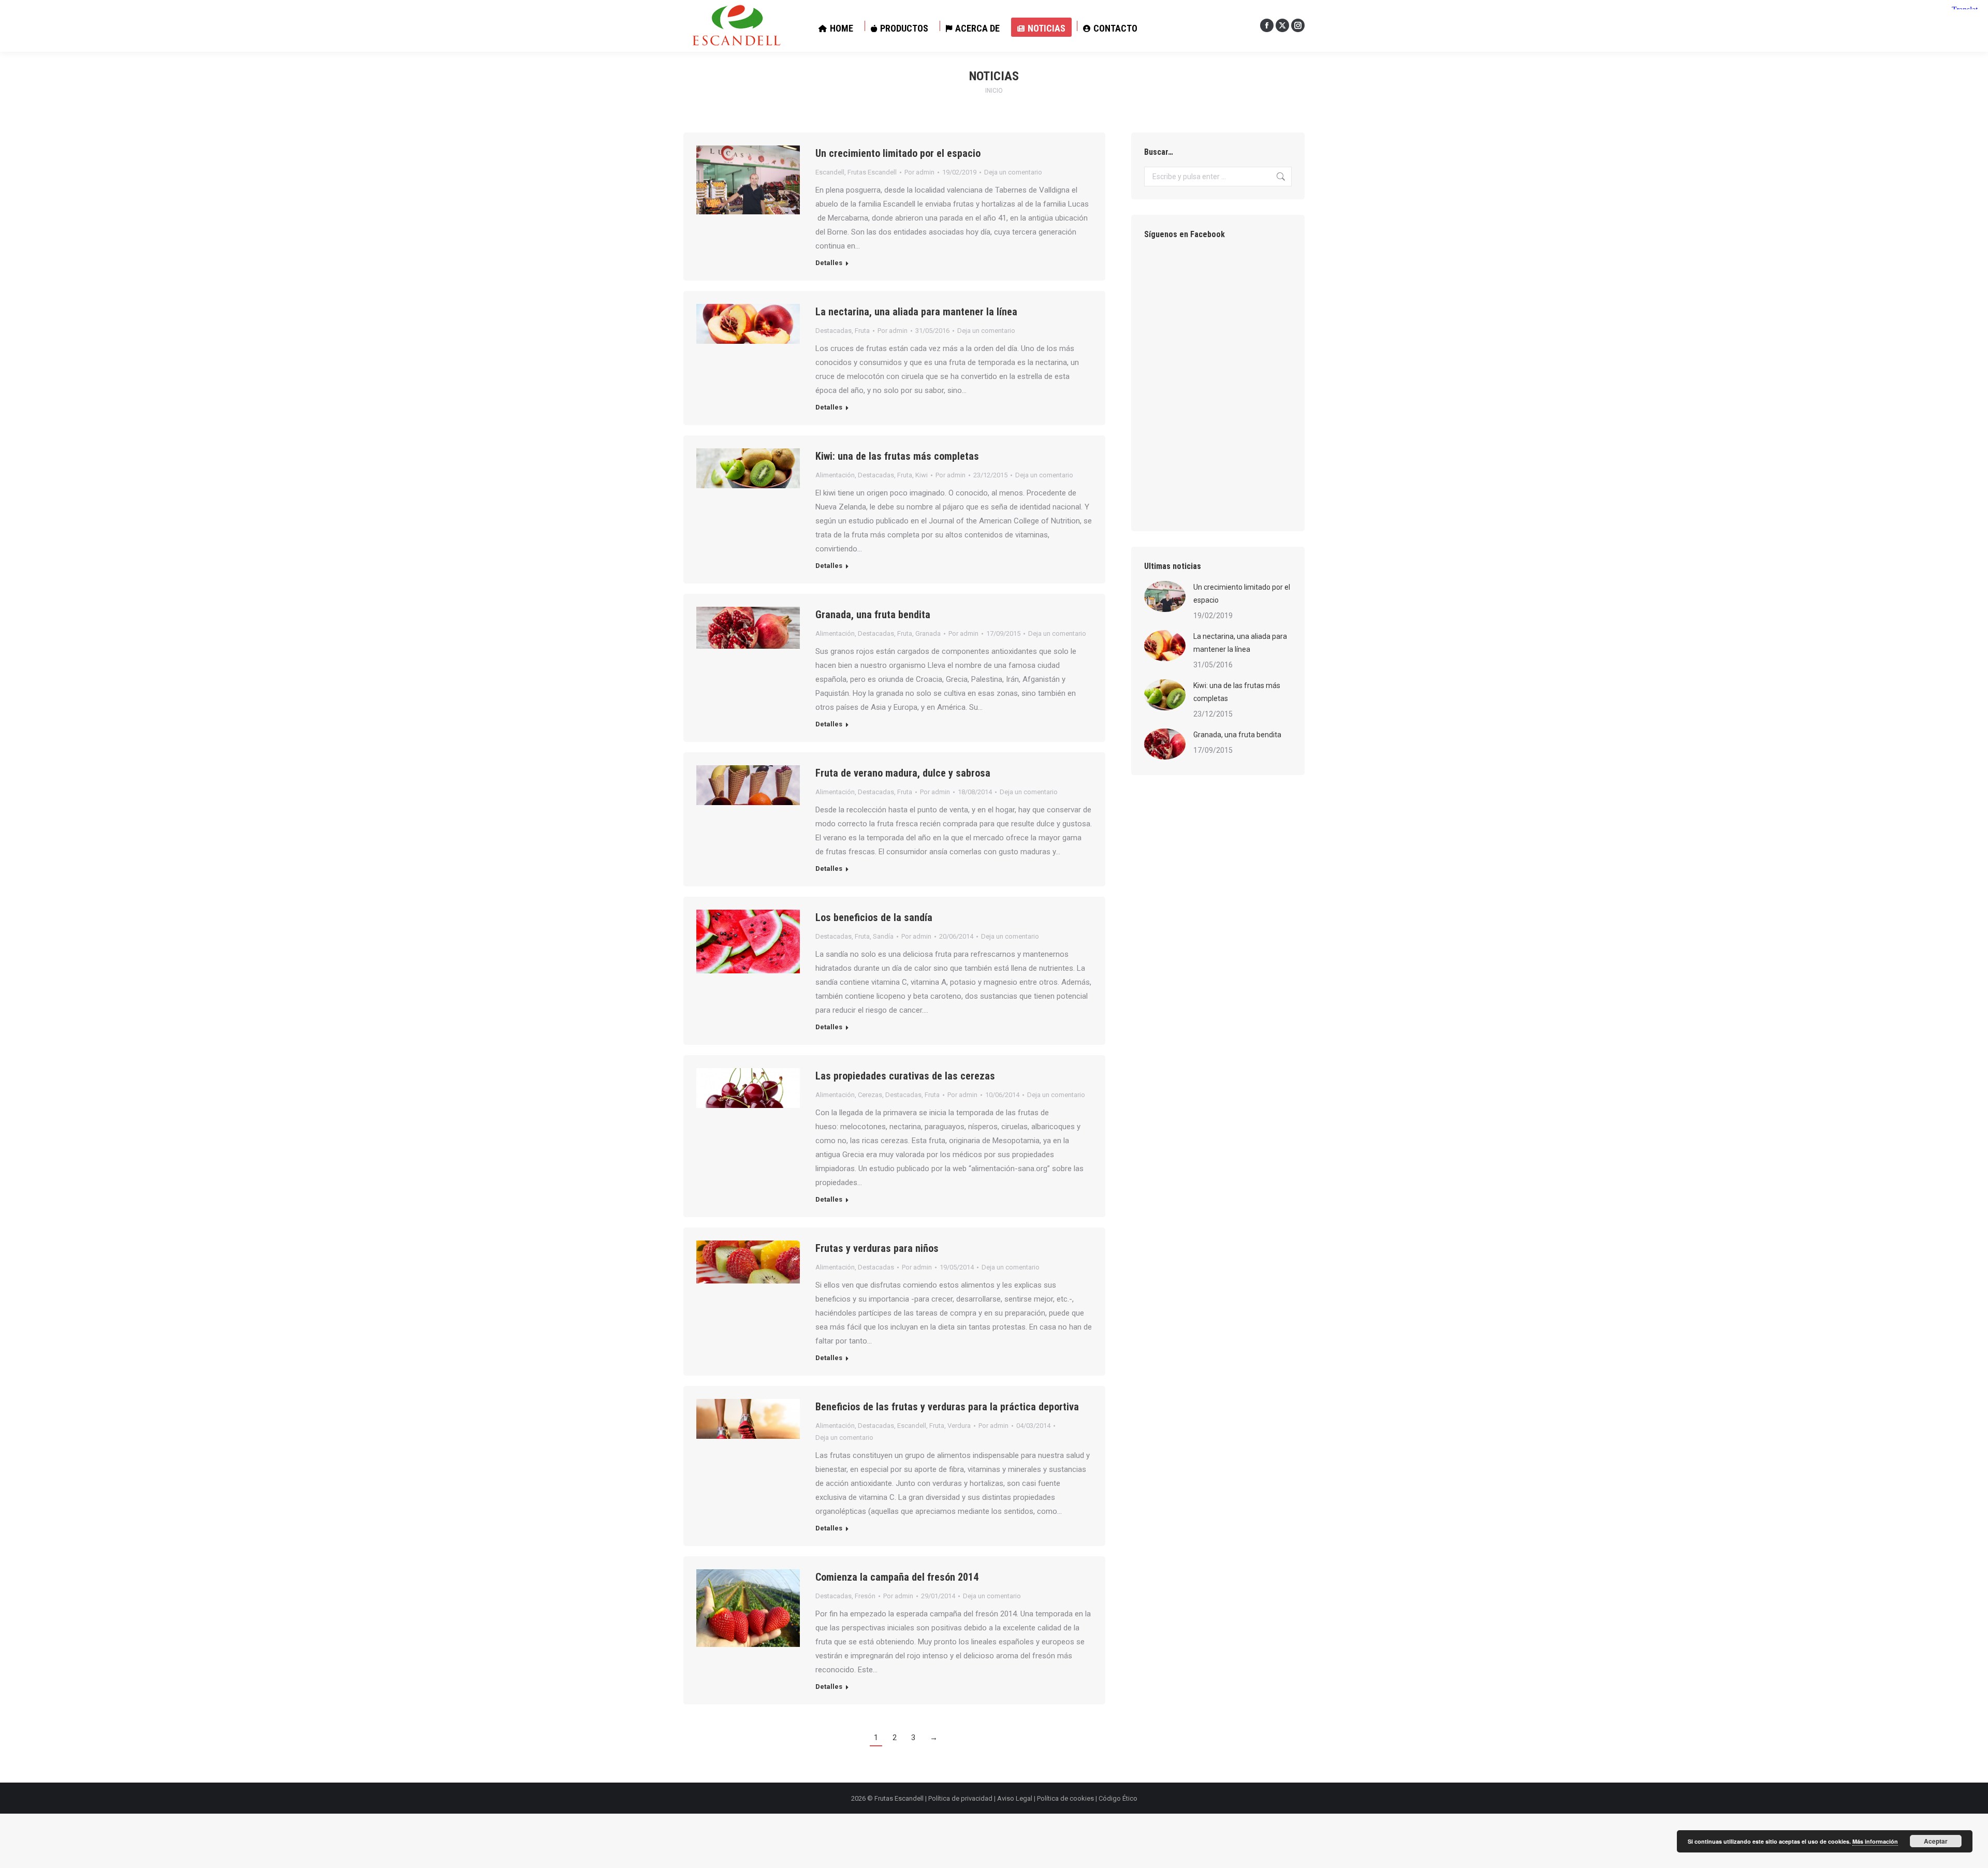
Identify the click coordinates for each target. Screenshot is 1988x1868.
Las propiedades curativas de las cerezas (905, 1076)
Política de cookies (1065, 1798)
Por (919, 172)
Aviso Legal (1015, 1798)
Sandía (883, 936)
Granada (928, 633)
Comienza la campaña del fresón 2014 (897, 1577)
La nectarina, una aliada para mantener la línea (916, 312)
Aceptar (1936, 1841)
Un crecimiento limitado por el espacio (898, 153)
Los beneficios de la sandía (874, 917)
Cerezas (870, 1095)
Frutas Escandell (872, 172)
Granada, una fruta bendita (873, 615)
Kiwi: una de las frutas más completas (897, 456)
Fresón (865, 1596)
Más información (1875, 1841)
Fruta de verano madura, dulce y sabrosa (903, 773)
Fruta (862, 331)
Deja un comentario (1013, 172)
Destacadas (834, 331)
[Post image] (1165, 596)
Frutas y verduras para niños (877, 1248)
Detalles (829, 263)
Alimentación (835, 475)
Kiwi (922, 475)
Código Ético (1118, 1798)
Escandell (830, 172)
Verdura (959, 1426)
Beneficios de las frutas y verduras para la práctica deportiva (947, 1407)
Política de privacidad (960, 1798)
